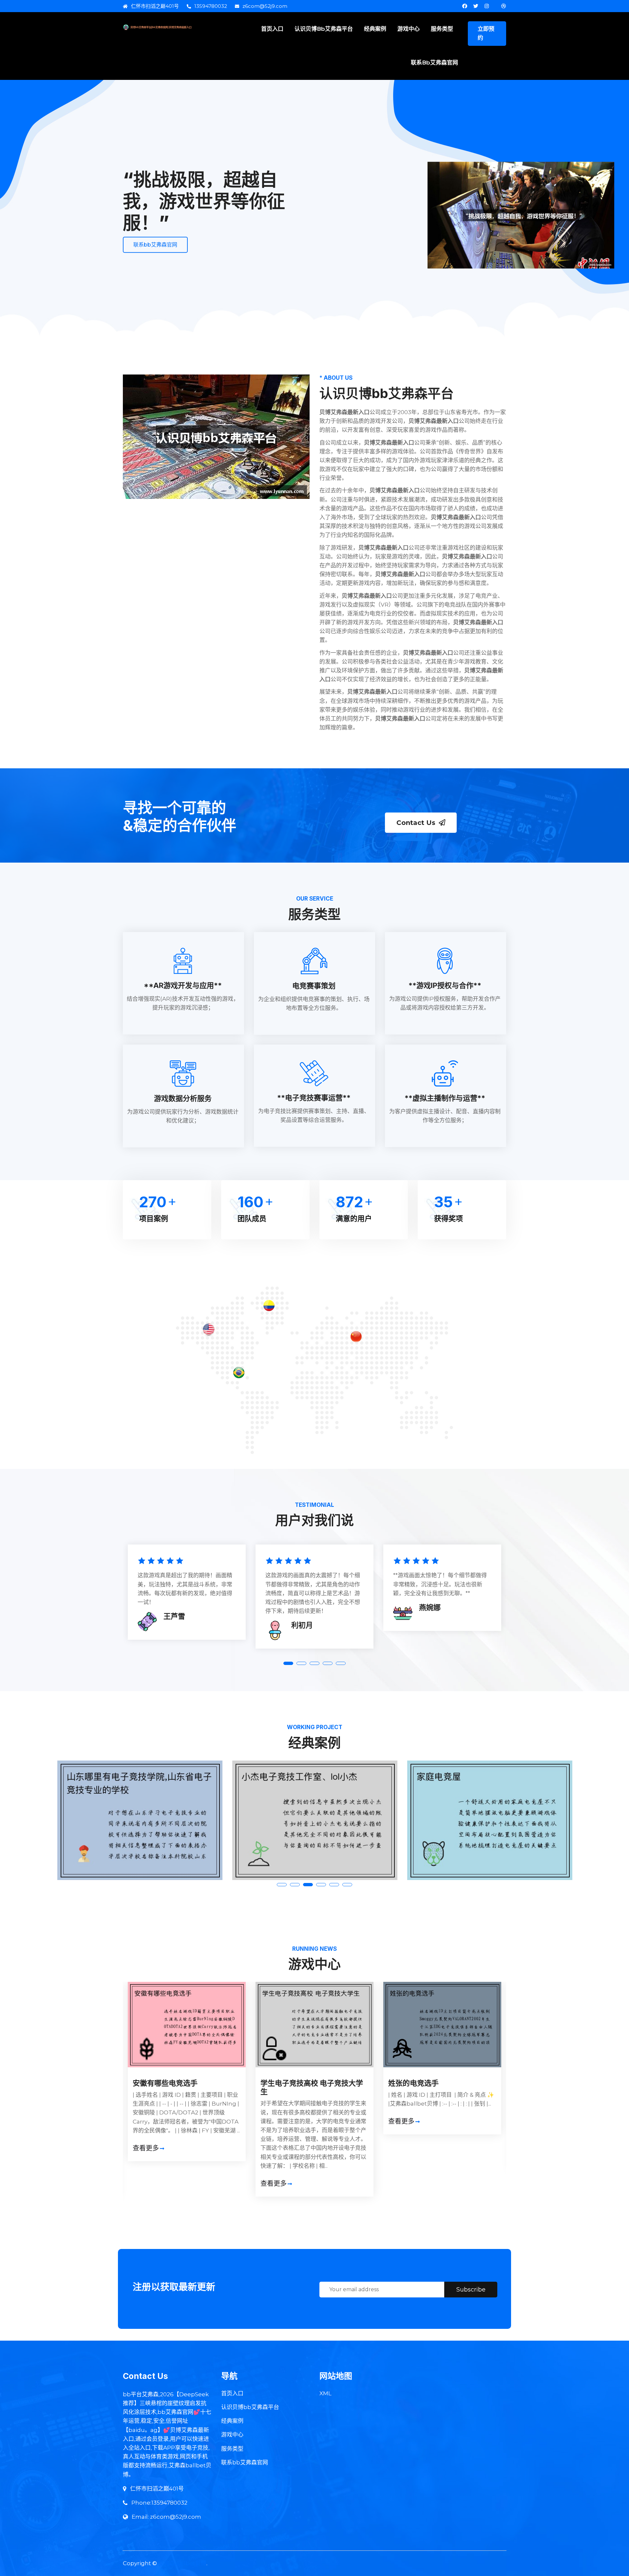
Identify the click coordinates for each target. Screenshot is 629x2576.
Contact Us (416, 823)
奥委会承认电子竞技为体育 (431, 2083)
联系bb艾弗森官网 (434, 63)
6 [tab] (347, 1885)
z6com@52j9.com (265, 6)
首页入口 (272, 29)
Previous (111, 2064)
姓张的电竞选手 (286, 2083)
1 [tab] (288, 1663)
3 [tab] (314, 1663)
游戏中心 (409, 29)
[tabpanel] (187, 1594)
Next (518, 2064)
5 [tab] (341, 1663)
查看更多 (146, 2183)
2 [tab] (301, 1663)
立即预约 (486, 33)
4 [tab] (328, 1663)
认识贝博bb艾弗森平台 (324, 29)
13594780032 (211, 6)
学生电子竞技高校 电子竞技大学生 (184, 2087)
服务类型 (442, 29)
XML (325, 2393)
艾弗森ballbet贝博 (182, 2563)
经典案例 (375, 29)
